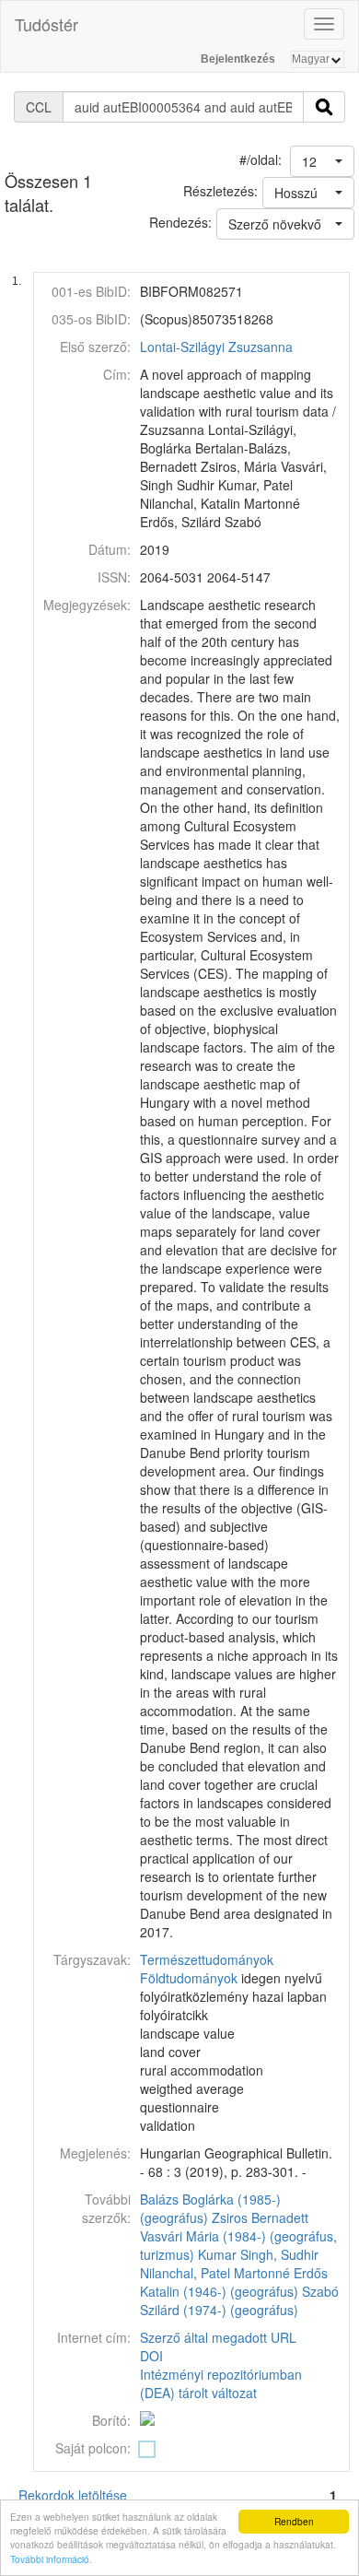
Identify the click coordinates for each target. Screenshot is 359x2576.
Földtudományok (189, 1978)
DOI (151, 2356)
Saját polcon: (93, 2448)
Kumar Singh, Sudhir (258, 2254)
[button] (322, 161)
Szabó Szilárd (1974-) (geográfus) (239, 2300)
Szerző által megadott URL (218, 2337)
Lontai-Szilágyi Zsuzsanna (216, 347)
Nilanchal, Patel (185, 2273)
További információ (50, 2559)
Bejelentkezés (238, 59)
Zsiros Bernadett (260, 2217)
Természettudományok (207, 1959)
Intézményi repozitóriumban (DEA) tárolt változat (221, 2383)
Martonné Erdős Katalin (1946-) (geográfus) (234, 2282)
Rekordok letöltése (73, 2495)
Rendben (294, 2521)
